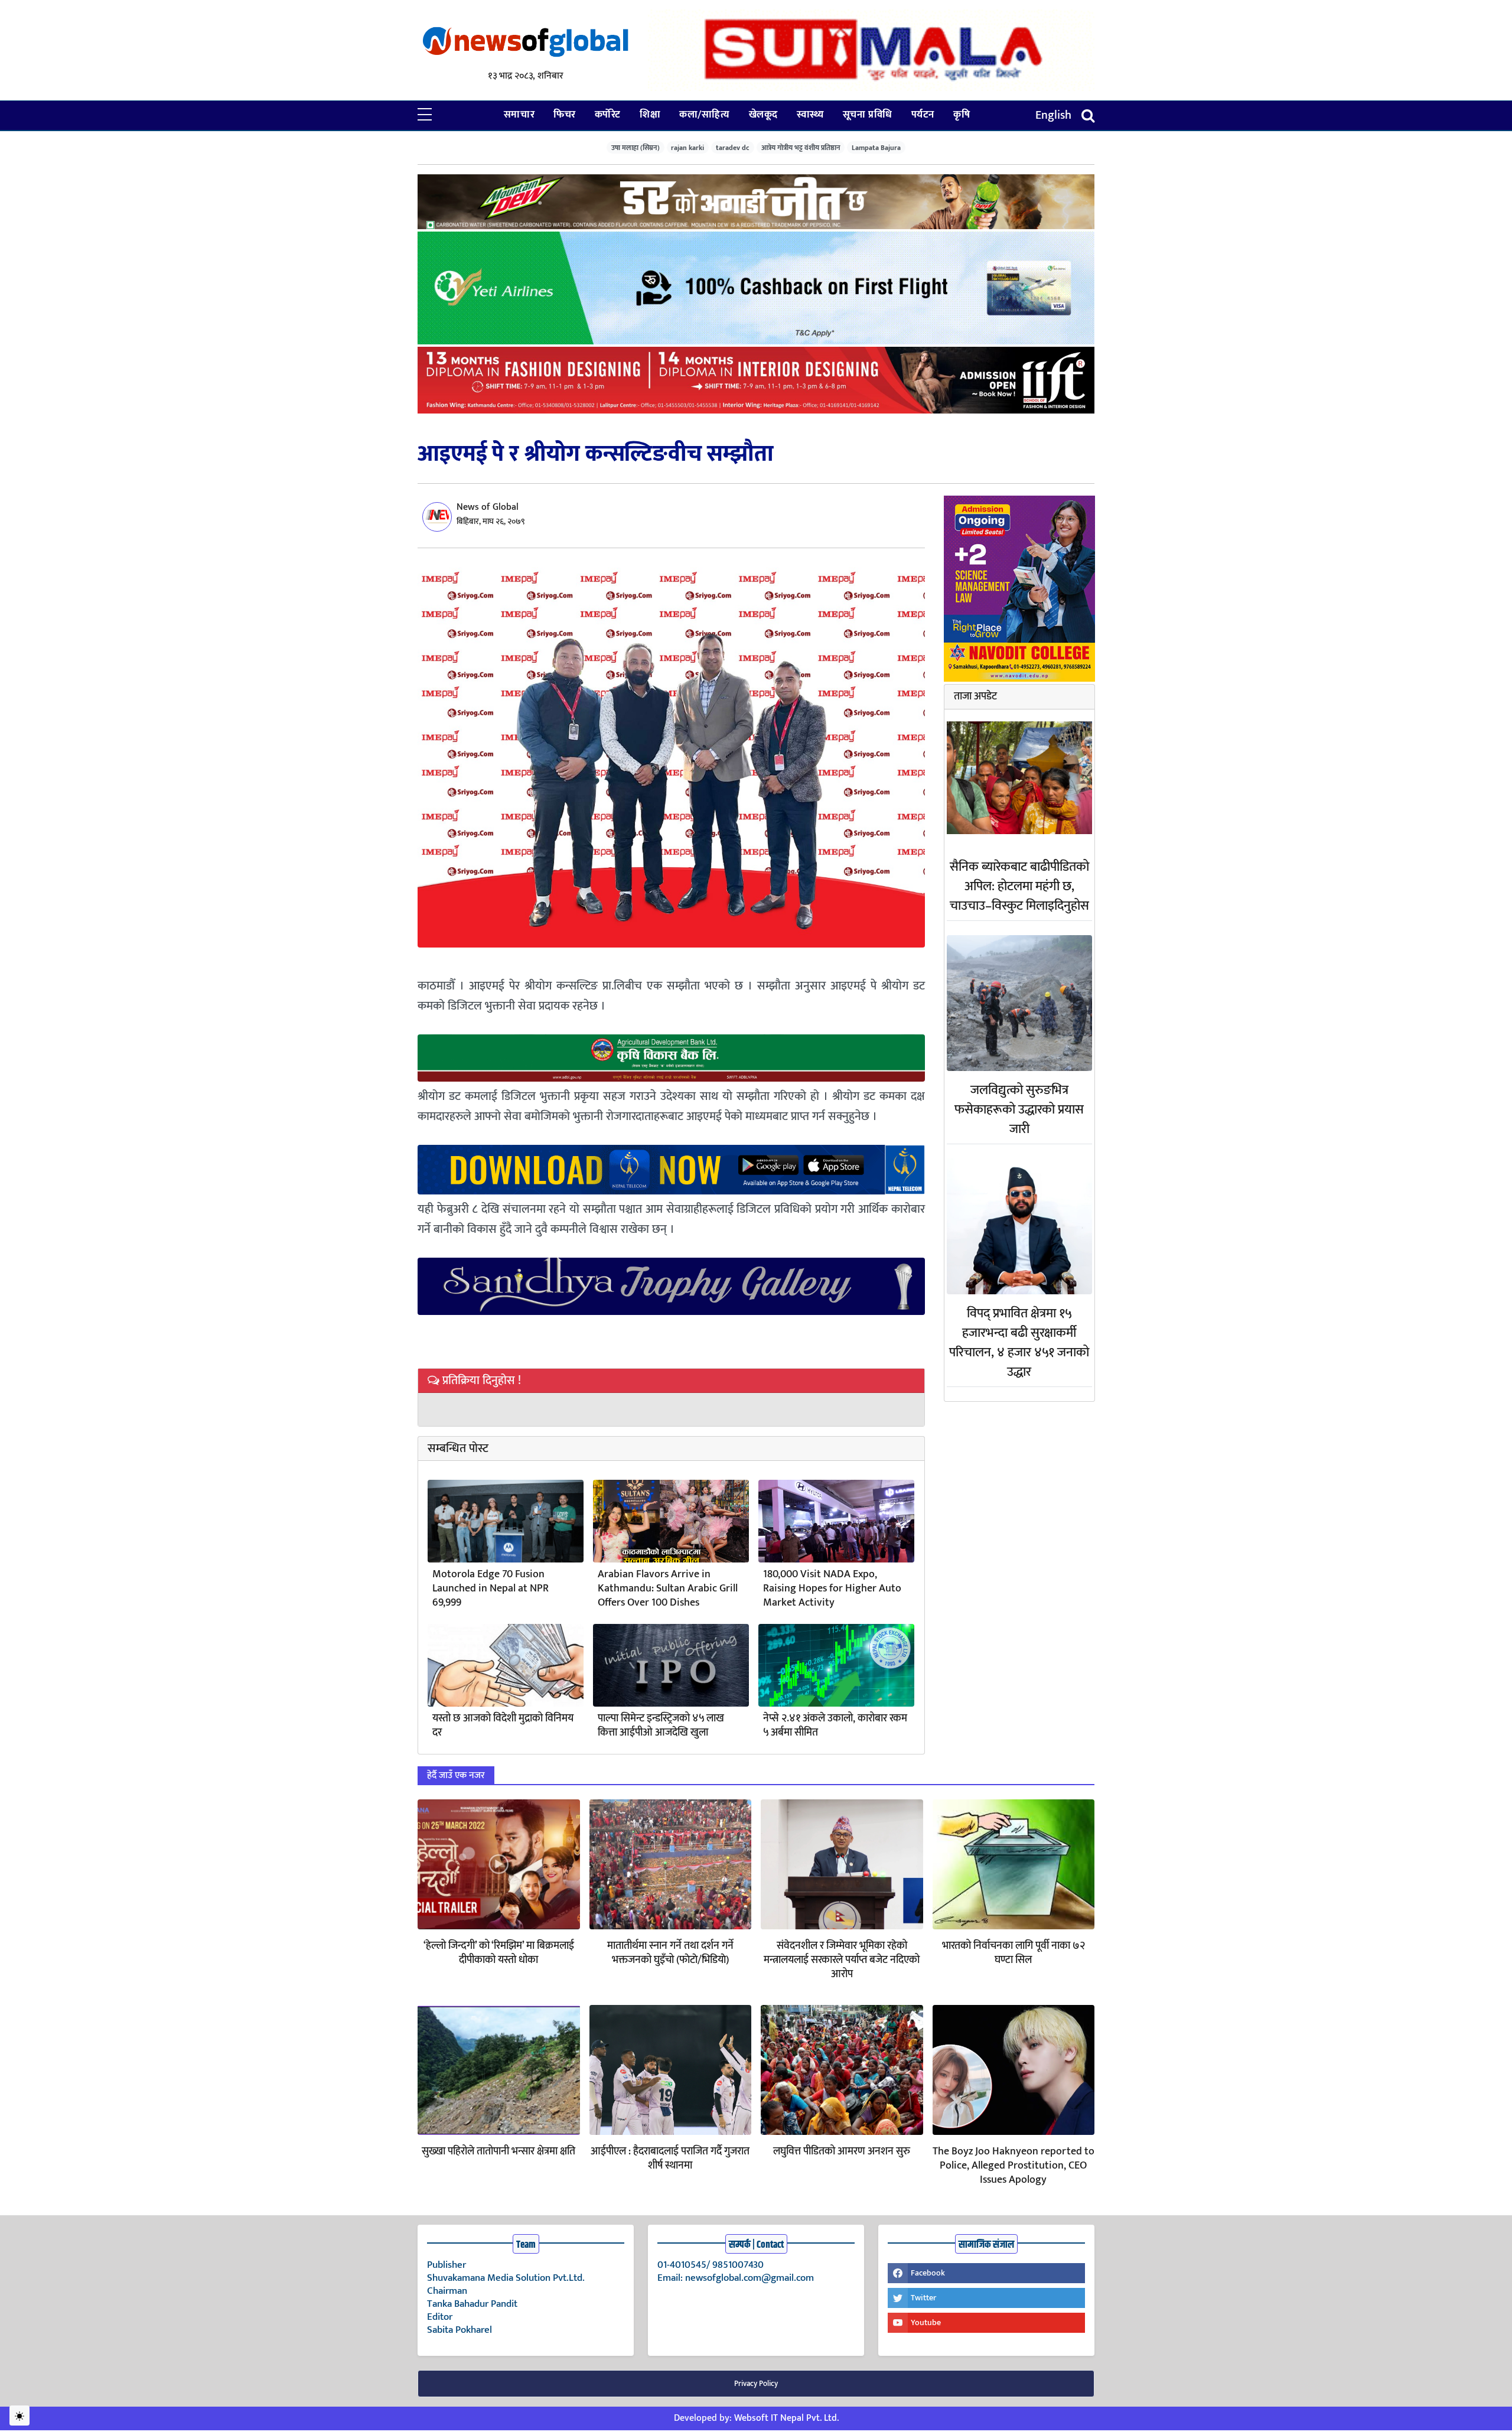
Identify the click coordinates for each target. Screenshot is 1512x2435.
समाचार (519, 115)
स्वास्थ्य (810, 115)
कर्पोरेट (608, 115)
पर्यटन (923, 115)
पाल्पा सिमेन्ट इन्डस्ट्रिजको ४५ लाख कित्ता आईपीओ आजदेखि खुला (661, 1726)
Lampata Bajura (876, 147)
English (1053, 115)
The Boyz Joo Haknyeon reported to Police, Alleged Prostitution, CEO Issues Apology (1014, 2166)
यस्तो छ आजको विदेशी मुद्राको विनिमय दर (503, 1726)
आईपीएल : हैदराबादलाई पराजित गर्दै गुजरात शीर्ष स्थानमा (670, 2159)
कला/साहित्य (704, 115)
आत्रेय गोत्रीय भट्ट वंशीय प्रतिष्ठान (801, 147)
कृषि (962, 115)
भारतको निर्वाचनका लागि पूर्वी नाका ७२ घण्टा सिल (1014, 1953)
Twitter (923, 2298)
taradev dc (733, 147)
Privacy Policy (756, 2384)
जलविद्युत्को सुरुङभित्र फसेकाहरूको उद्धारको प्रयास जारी (1019, 1110)
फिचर (565, 115)
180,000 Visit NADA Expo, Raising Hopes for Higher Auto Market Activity (832, 1588)
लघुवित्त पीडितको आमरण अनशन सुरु (842, 2151)
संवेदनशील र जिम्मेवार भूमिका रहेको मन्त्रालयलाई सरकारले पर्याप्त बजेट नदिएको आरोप (842, 1960)
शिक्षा (650, 115)
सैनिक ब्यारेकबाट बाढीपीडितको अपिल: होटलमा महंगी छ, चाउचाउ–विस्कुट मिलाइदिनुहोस (1019, 886)
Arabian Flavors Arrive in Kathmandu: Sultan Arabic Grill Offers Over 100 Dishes (668, 1588)
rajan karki (687, 147)
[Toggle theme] (19, 2416)
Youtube (926, 2322)
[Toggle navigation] (1088, 115)
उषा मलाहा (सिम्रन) (636, 147)
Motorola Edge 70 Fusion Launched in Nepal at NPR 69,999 (491, 1588)
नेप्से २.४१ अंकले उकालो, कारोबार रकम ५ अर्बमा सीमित (835, 1726)
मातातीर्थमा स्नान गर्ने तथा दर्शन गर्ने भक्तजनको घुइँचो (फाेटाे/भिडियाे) (670, 1953)
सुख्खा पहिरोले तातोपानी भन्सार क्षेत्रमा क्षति (498, 2151)
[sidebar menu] (425, 115)
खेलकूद (763, 115)
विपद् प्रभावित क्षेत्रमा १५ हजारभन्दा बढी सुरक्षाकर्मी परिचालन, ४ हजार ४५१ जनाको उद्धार (1019, 1343)
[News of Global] (526, 43)
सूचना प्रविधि (868, 115)
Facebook (928, 2273)
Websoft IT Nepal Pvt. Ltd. (786, 2418)
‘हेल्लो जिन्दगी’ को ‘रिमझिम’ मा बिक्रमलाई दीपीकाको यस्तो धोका (499, 1953)
